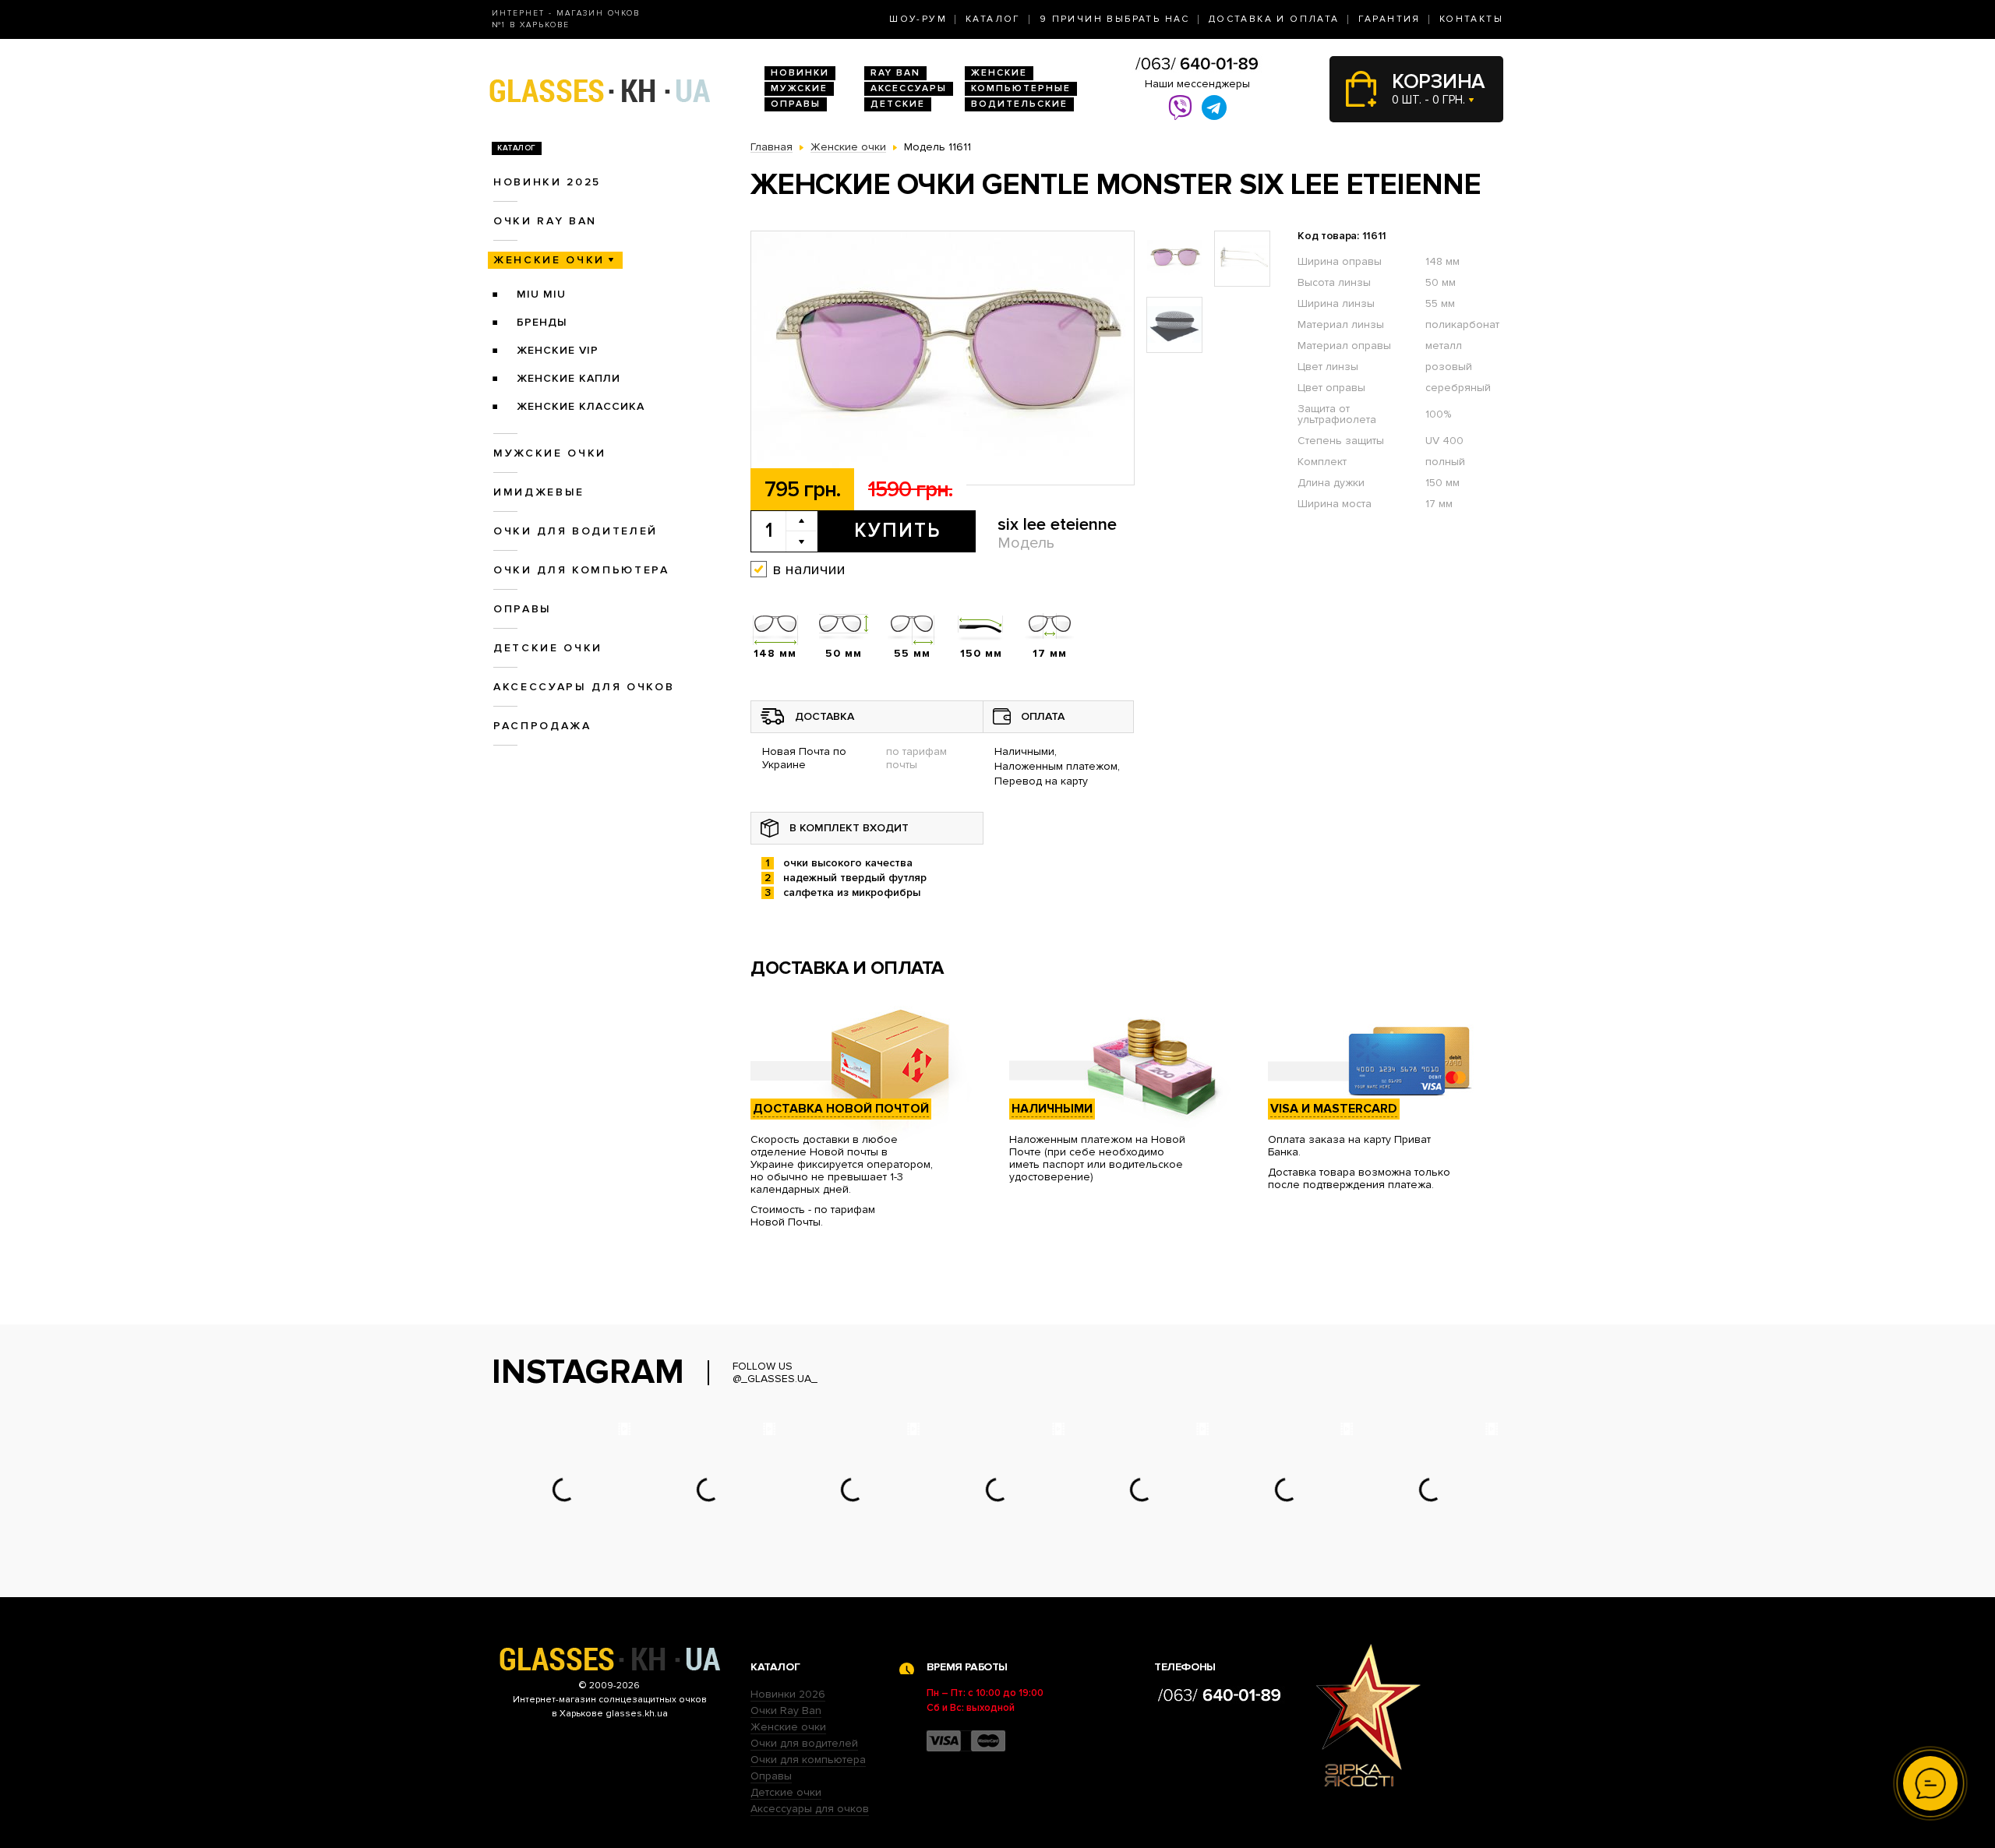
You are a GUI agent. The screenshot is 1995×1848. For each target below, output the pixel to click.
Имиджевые (539, 492)
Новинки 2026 (788, 1694)
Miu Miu (541, 294)
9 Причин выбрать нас (1115, 19)
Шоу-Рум (918, 19)
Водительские (1019, 104)
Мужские (799, 88)
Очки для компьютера (581, 570)
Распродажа (542, 726)
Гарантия (1389, 19)
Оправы (796, 104)
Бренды (542, 322)
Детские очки (548, 648)
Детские (898, 104)
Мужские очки (550, 453)
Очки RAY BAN (545, 221)
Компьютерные (1021, 88)
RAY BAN (895, 73)
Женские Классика (581, 406)
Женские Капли (568, 378)
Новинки (800, 73)
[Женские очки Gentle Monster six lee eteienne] (943, 359)
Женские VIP (558, 350)
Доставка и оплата (1274, 19)
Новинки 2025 (547, 182)
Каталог (993, 19)
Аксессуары (909, 88)
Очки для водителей (576, 531)
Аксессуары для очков (584, 687)
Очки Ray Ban (786, 1710)
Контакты (1471, 19)
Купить (897, 531)
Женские (999, 73)
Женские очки (549, 260)
